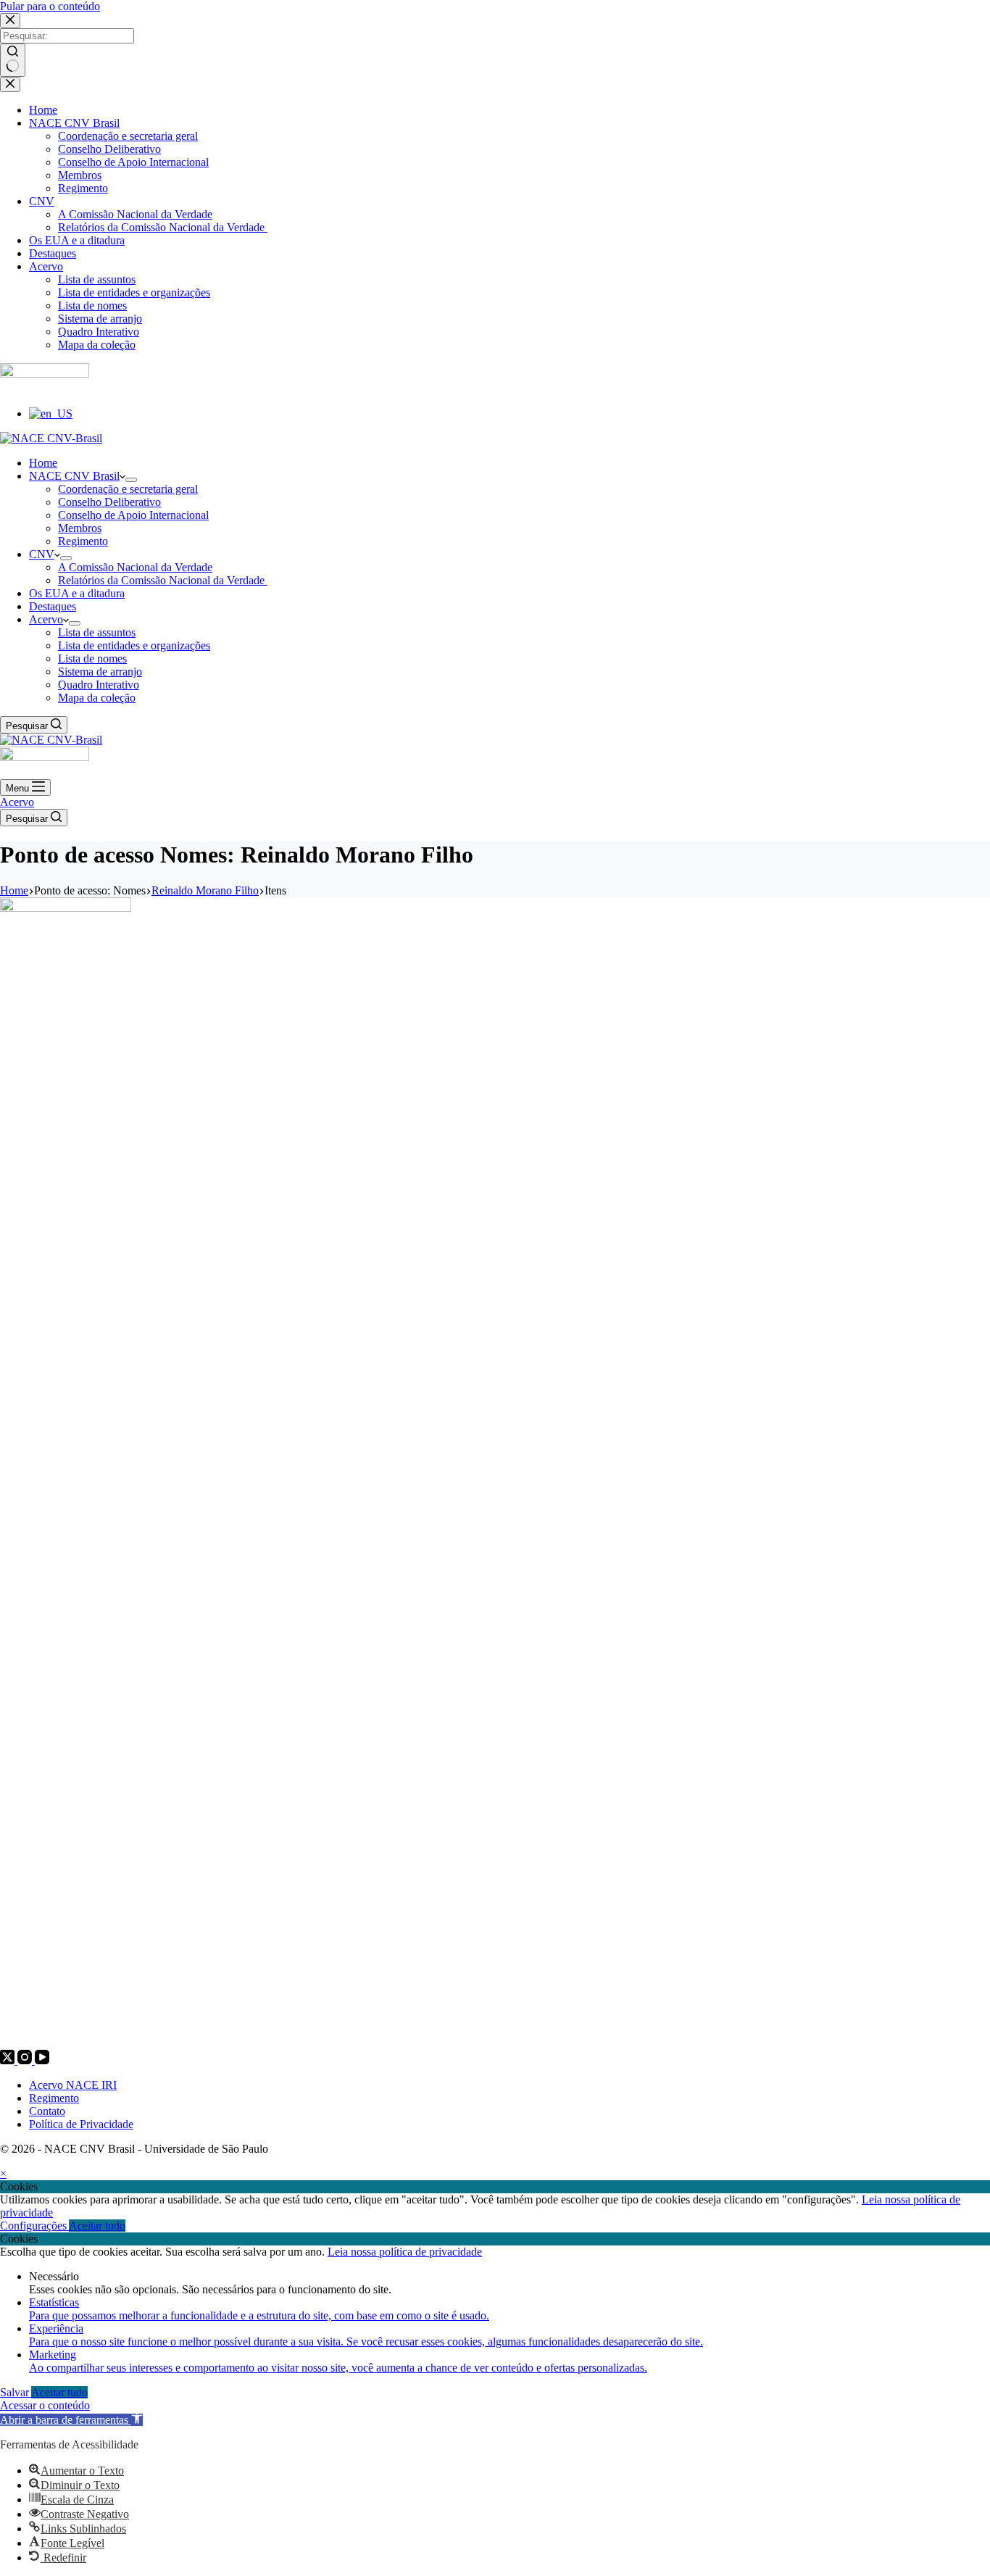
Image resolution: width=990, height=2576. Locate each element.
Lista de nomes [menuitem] (92, 306)
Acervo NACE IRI (73, 2085)
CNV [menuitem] (42, 201)
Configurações (34, 2226)
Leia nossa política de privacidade (405, 2252)
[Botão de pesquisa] (13, 60)
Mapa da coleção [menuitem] (97, 345)
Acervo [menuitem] (46, 266)
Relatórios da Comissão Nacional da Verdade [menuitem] (163, 227)
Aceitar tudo (97, 2226)
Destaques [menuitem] (53, 253)
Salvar (16, 2392)
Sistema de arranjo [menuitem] (100, 319)
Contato (47, 2111)
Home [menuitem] (43, 110)
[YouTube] (42, 2060)
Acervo (17, 802)
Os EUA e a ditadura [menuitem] (77, 240)
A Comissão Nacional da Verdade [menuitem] (135, 214)
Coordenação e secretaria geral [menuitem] (128, 136)
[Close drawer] (10, 84)
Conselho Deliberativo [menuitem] (109, 149)
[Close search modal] (10, 21)
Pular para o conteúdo (50, 6)
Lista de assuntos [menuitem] (97, 279)
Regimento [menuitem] (83, 188)
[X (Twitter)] (9, 2060)
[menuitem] (51, 414)
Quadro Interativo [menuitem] (99, 332)
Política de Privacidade (81, 2124)
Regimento (54, 2098)
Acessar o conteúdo (45, 2405)
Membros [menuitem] (80, 175)
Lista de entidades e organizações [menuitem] (134, 292)
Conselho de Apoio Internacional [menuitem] (133, 162)
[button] (71, 2420)
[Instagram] (26, 2060)
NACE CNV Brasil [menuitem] (74, 123)
